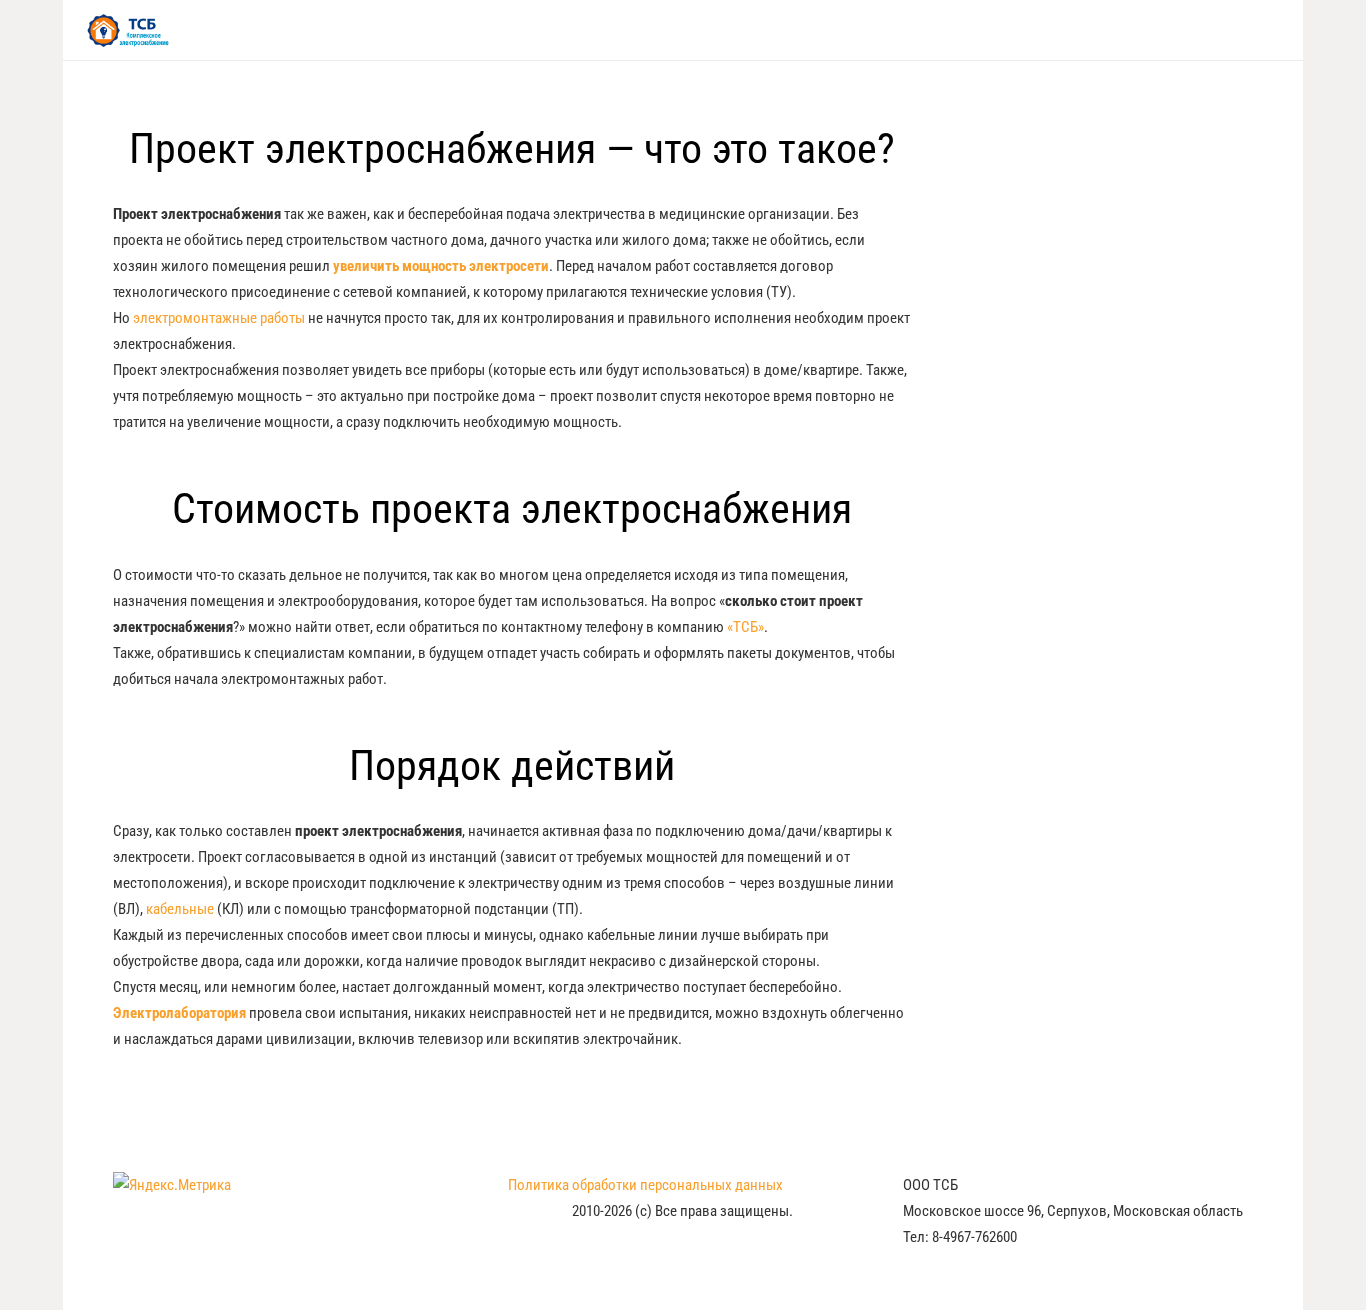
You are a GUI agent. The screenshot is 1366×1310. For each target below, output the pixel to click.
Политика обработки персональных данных (645, 1185)
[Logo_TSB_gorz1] (128, 30)
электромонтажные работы (219, 318)
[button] (1271, 30)
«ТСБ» (745, 627)
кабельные (180, 909)
